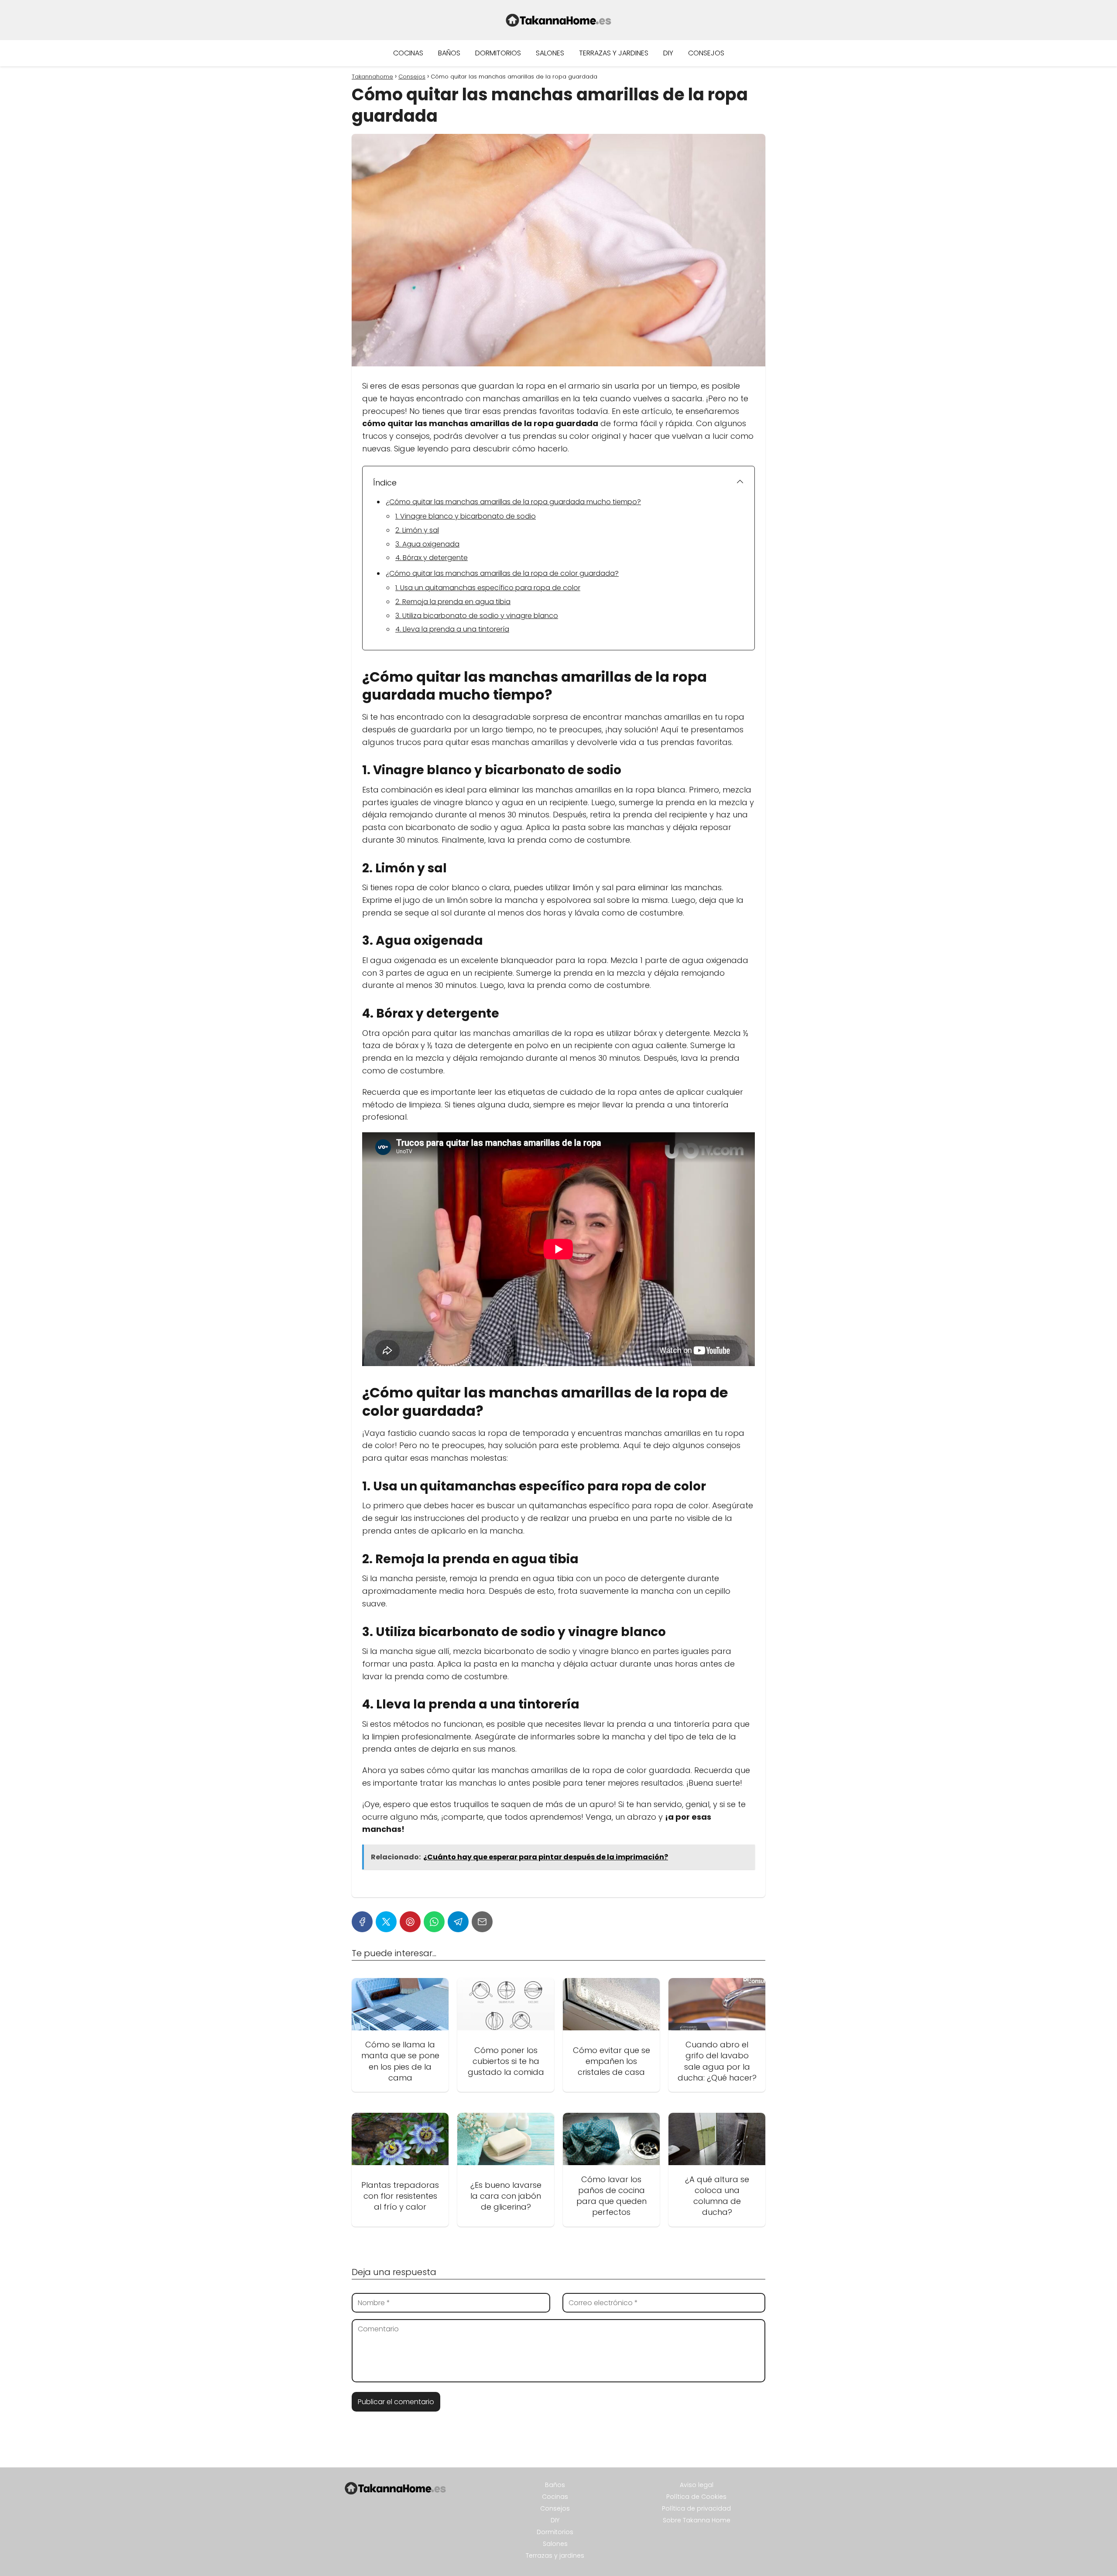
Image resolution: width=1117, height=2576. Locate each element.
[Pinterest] (410, 1922)
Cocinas (408, 53)
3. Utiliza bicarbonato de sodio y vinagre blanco (477, 616)
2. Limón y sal (417, 530)
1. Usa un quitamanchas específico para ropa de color (488, 588)
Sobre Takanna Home (697, 2520)
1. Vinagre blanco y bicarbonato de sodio (466, 516)
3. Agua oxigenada (427, 544)
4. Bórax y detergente (432, 558)
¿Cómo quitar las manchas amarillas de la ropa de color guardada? (502, 573)
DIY (668, 53)
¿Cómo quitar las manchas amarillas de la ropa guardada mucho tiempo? (513, 502)
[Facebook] (362, 1922)
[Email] (482, 1922)
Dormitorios (498, 53)
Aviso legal (697, 2485)
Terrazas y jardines (614, 53)
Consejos (706, 53)
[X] (386, 1922)
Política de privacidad (696, 2508)
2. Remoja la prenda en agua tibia (453, 602)
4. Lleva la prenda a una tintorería (452, 629)
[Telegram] (458, 1922)
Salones (550, 53)
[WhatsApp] (434, 1922)
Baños (449, 53)
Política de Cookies (696, 2497)
